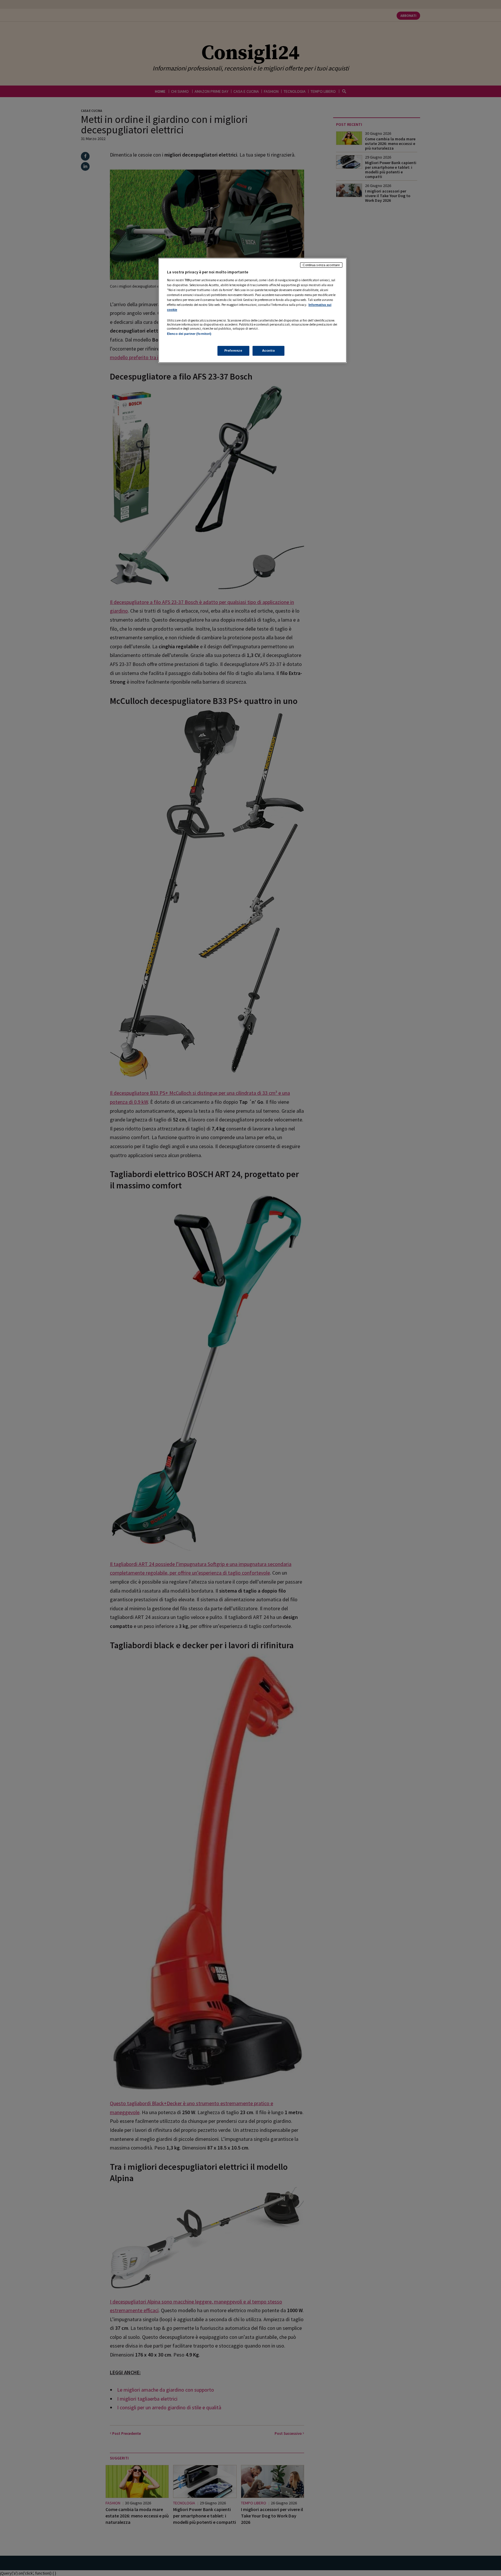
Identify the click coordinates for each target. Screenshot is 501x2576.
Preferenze (233, 351)
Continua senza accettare (321, 265)
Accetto (269, 351)
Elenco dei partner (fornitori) (189, 334)
